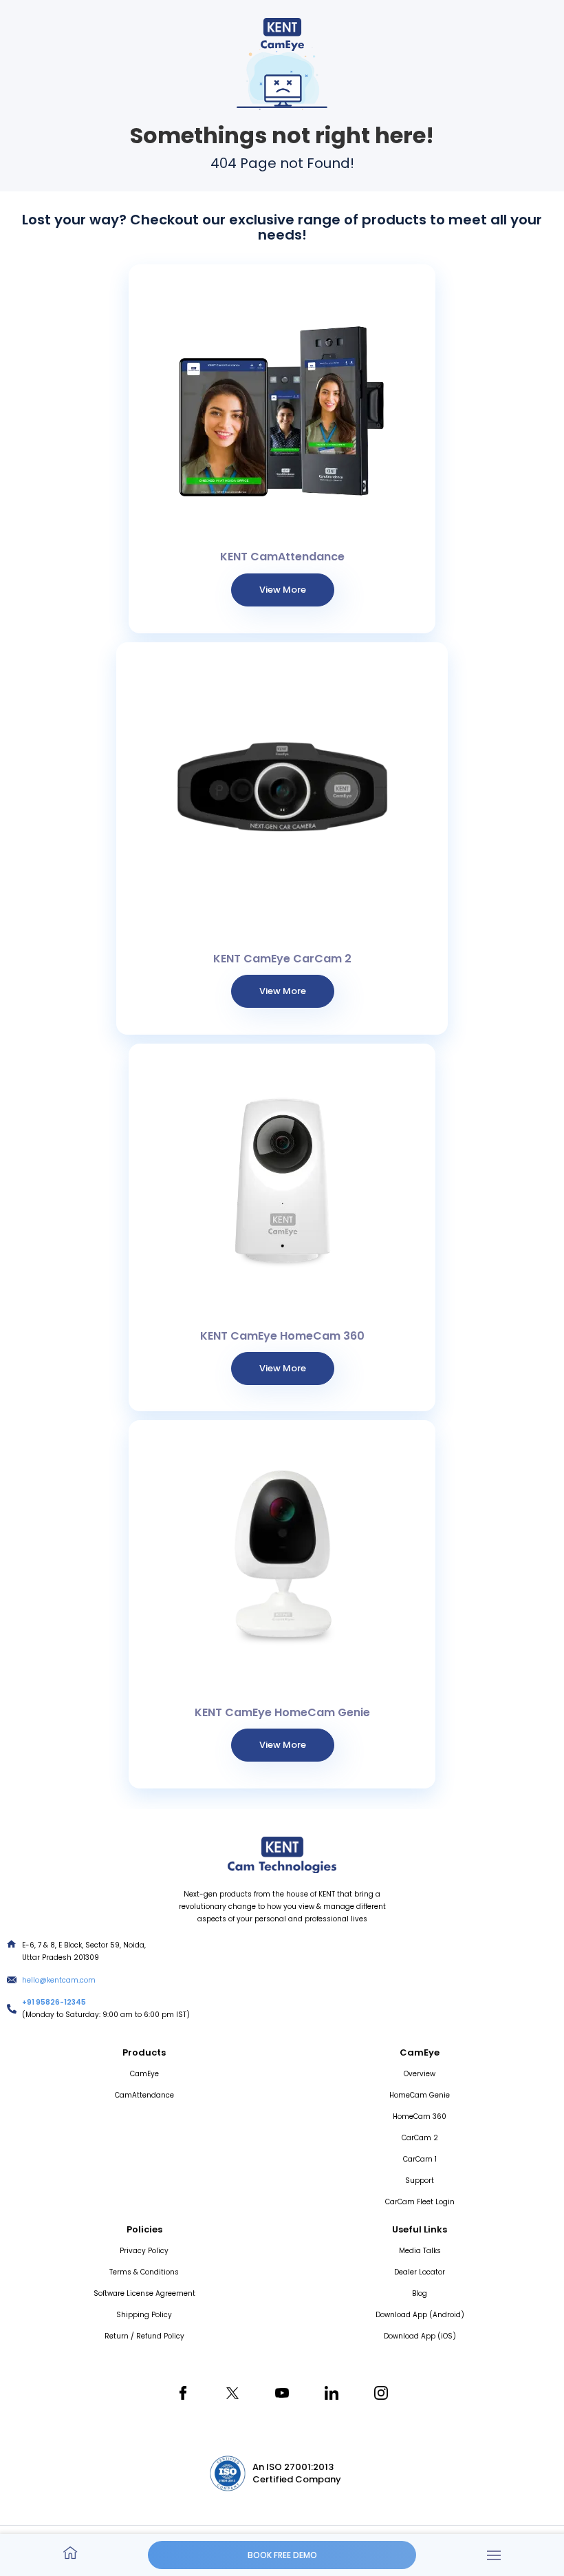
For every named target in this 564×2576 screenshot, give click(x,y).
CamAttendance (144, 2095)
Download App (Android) (420, 2315)
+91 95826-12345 (54, 2002)
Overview (420, 2074)
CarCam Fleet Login (420, 2202)
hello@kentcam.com (59, 1980)
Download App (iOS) (420, 2336)
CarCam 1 (420, 2159)
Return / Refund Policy (144, 2336)
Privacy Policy (144, 2251)
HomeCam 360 (420, 2116)
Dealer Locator (420, 2272)
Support (420, 2181)
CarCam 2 (420, 2138)
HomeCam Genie (420, 2095)
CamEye (144, 2074)
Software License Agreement (144, 2293)
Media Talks (420, 2251)
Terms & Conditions (144, 2272)
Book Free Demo (282, 2555)
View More (283, 590)
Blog (420, 2293)
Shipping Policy (144, 2315)
